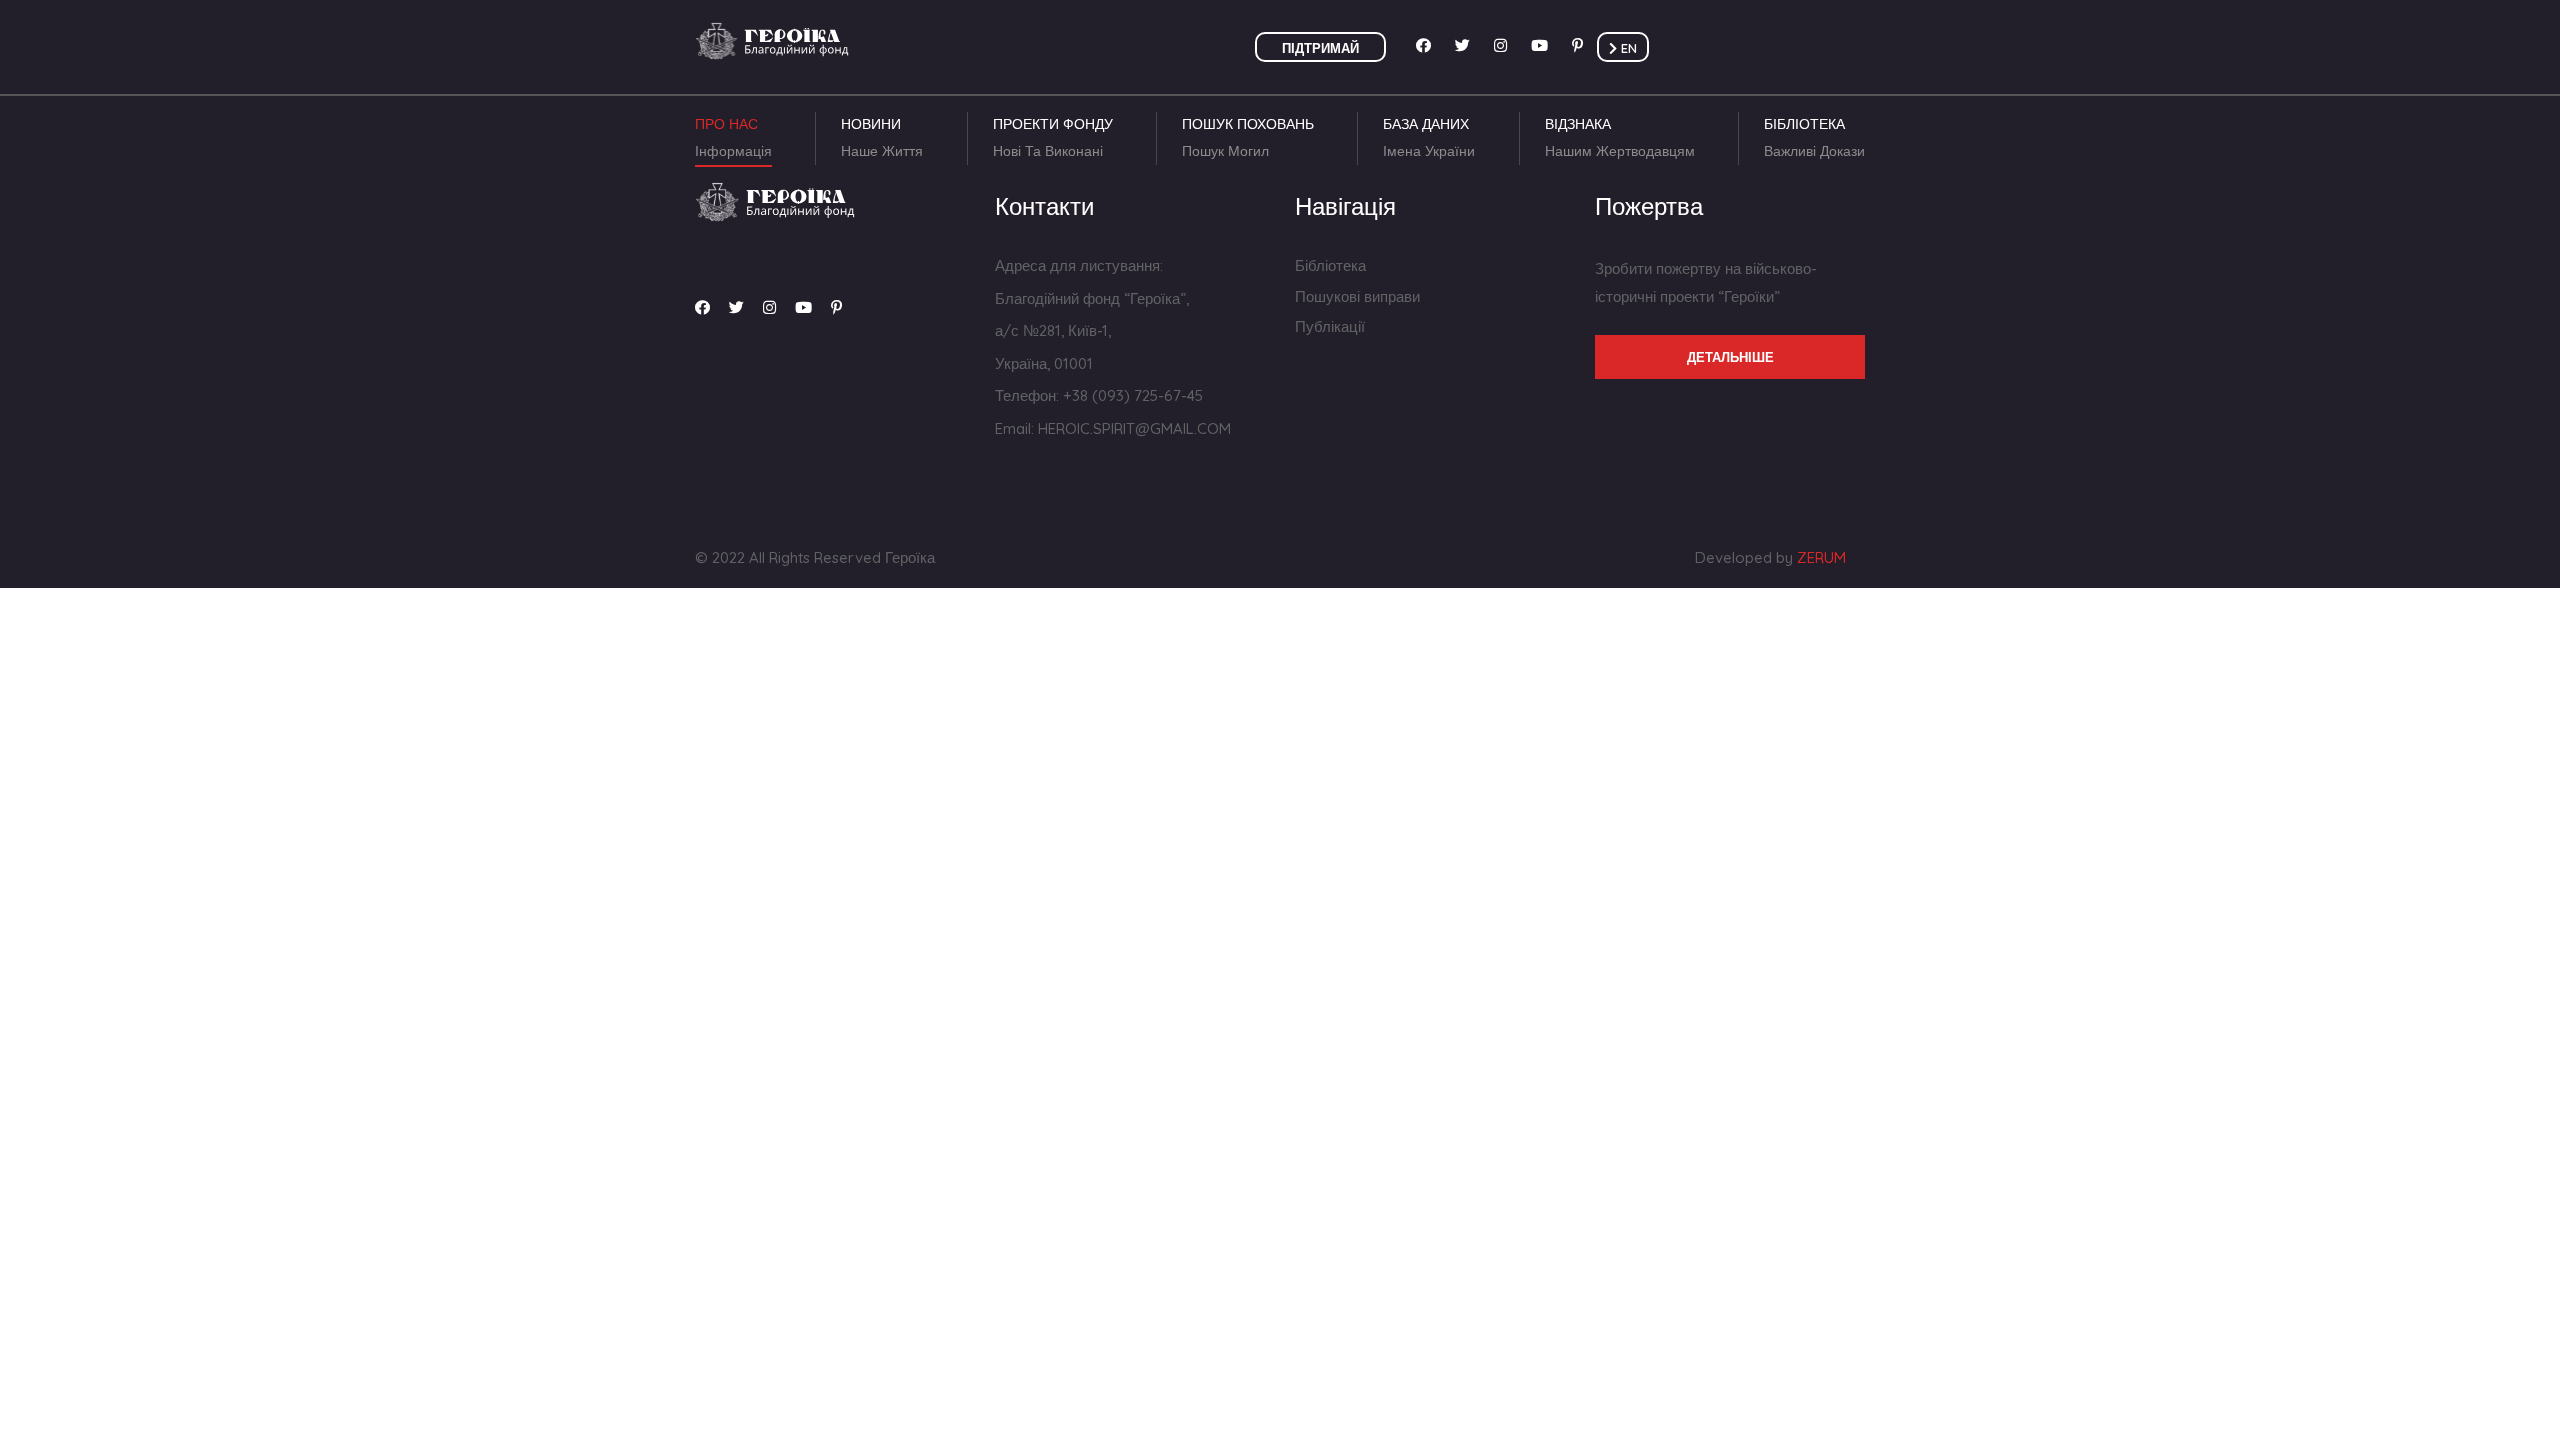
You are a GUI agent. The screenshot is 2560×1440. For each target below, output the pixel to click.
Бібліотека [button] (1814, 137)
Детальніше (1730, 357)
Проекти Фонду (1053, 137)
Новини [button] (882, 137)
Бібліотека (1330, 265)
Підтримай (1320, 48)
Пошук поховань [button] (1248, 137)
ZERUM (1821, 557)
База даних (1429, 137)
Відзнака (1620, 137)
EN (1627, 48)
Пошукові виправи (1357, 296)
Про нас (733, 137)
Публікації (1330, 326)
